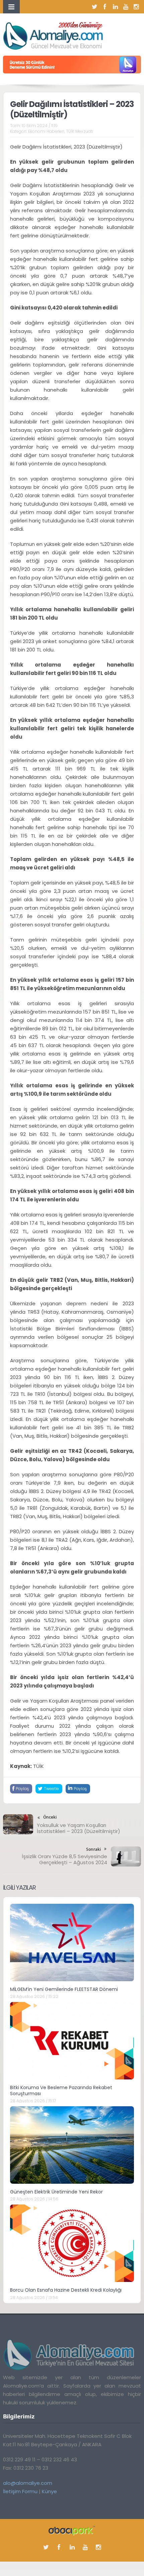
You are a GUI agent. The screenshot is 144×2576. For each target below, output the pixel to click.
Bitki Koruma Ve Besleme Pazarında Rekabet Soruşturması (61, 2091)
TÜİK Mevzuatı (80, 131)
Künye (49, 2491)
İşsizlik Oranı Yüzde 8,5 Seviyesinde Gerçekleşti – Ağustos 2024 (64, 1859)
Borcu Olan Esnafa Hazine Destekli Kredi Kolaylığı (66, 2290)
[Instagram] (136, 7)
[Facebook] (105, 7)
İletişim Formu (20, 2491)
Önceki (50, 1817)
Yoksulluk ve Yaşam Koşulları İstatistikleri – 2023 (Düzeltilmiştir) (79, 1828)
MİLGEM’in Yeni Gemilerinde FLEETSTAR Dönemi (64, 1989)
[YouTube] (126, 7)
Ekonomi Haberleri (46, 131)
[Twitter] (94, 7)
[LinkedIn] (115, 7)
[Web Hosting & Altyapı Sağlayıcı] (72, 2530)
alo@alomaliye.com (28, 2483)
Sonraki (93, 1849)
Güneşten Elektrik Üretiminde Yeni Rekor (56, 2192)
